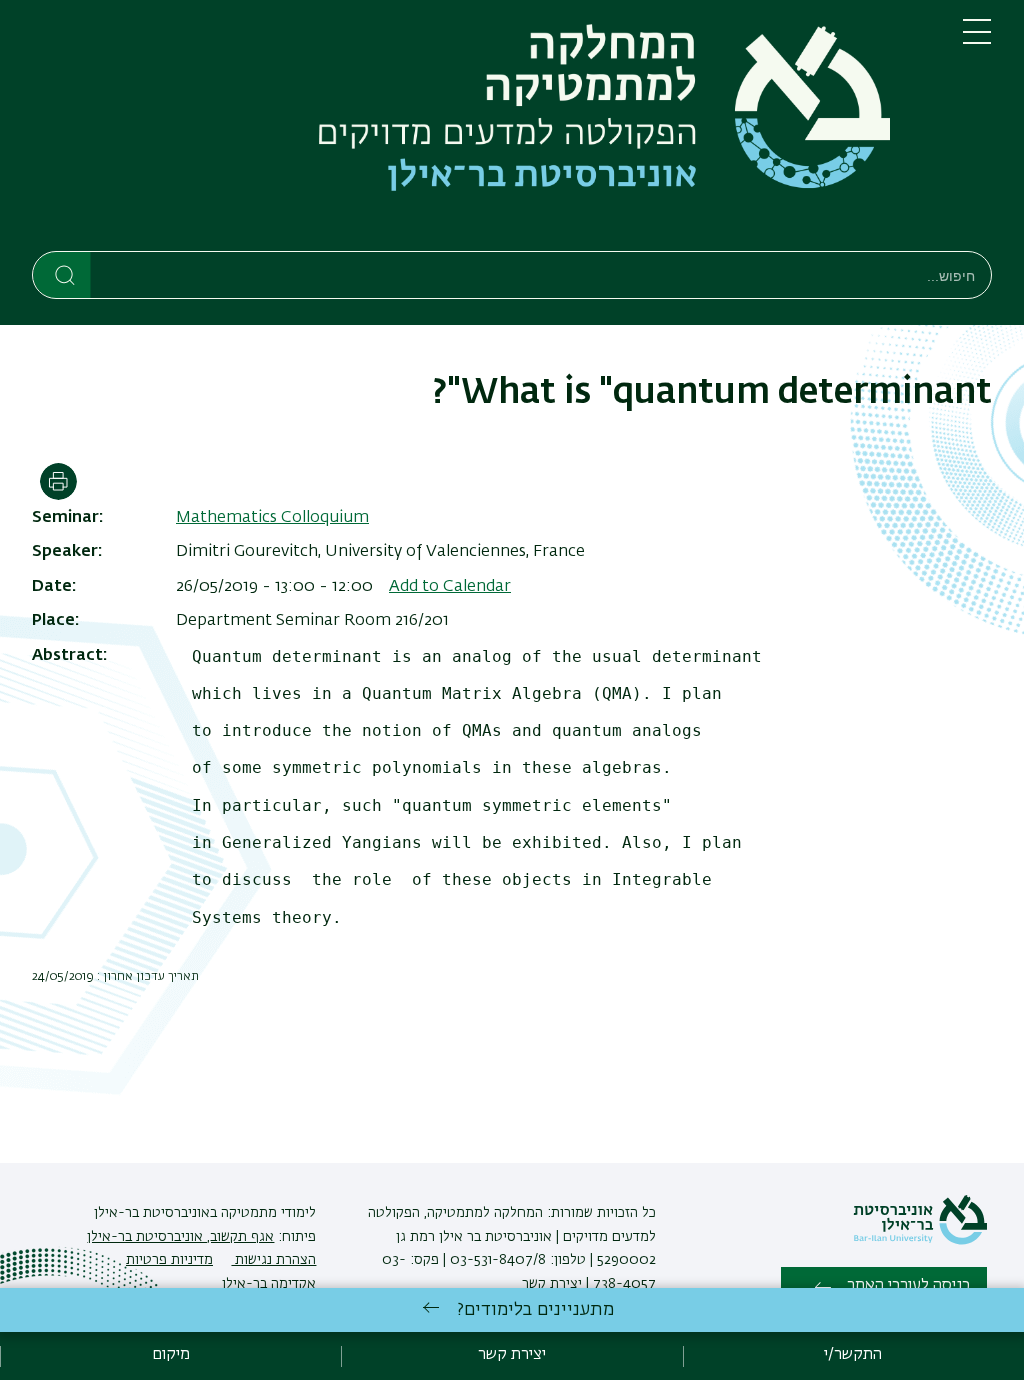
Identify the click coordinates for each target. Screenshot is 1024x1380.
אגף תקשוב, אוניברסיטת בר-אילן (180, 1237)
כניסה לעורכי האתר (908, 1286)
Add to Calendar (450, 587)
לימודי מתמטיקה (266, 1213)
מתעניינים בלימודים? (535, 1310)
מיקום (171, 1355)
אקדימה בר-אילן (269, 1284)
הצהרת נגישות (273, 1260)
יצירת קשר (552, 1284)
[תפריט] (977, 40)
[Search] (62, 274)
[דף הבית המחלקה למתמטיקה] (481, 129)
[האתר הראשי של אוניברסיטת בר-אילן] (920, 1241)
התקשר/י (853, 1355)
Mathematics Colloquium (272, 518)
